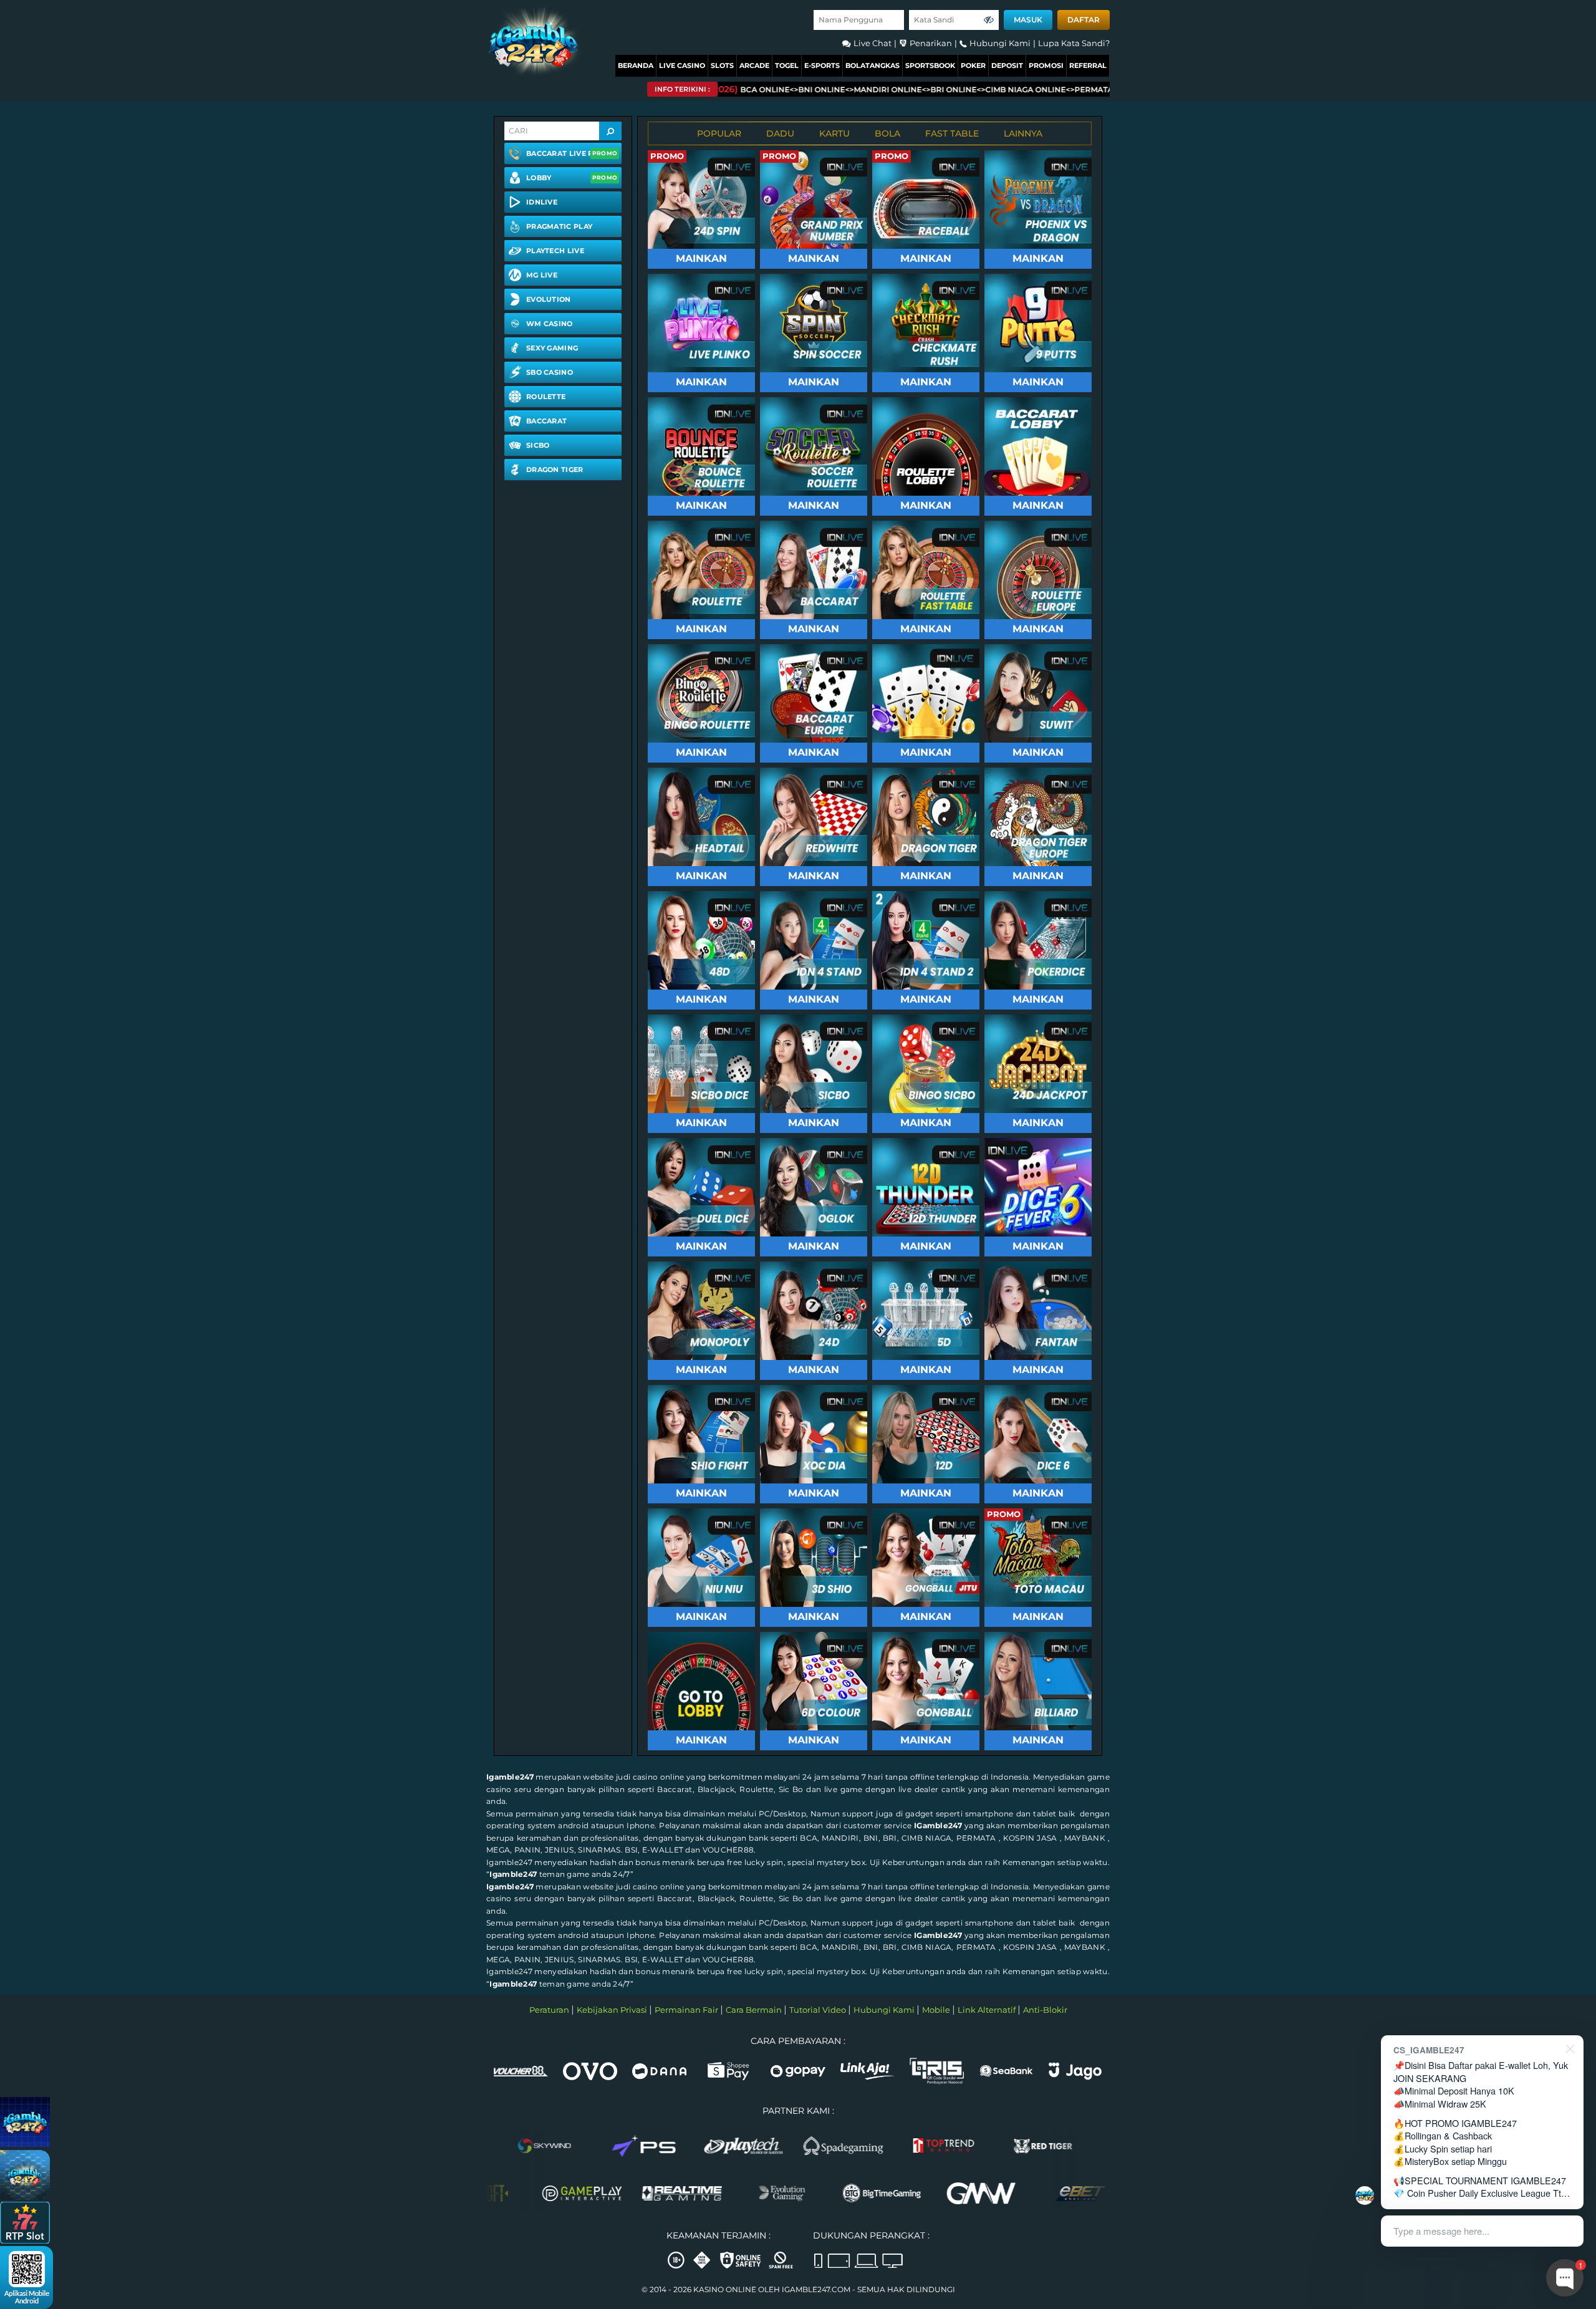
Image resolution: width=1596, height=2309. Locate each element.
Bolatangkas (873, 65)
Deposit (1007, 65)
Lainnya (1023, 133)
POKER (973, 65)
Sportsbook (930, 65)
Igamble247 (510, 1777)
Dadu (780, 133)
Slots (722, 65)
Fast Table (952, 133)
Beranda (636, 65)
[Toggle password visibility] (989, 20)
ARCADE (754, 65)
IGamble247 (938, 1825)
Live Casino (682, 65)
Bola (887, 133)
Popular (719, 133)
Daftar (1084, 20)
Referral (1088, 65)
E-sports (822, 65)
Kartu (834, 133)
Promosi (1046, 65)
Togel (787, 65)
